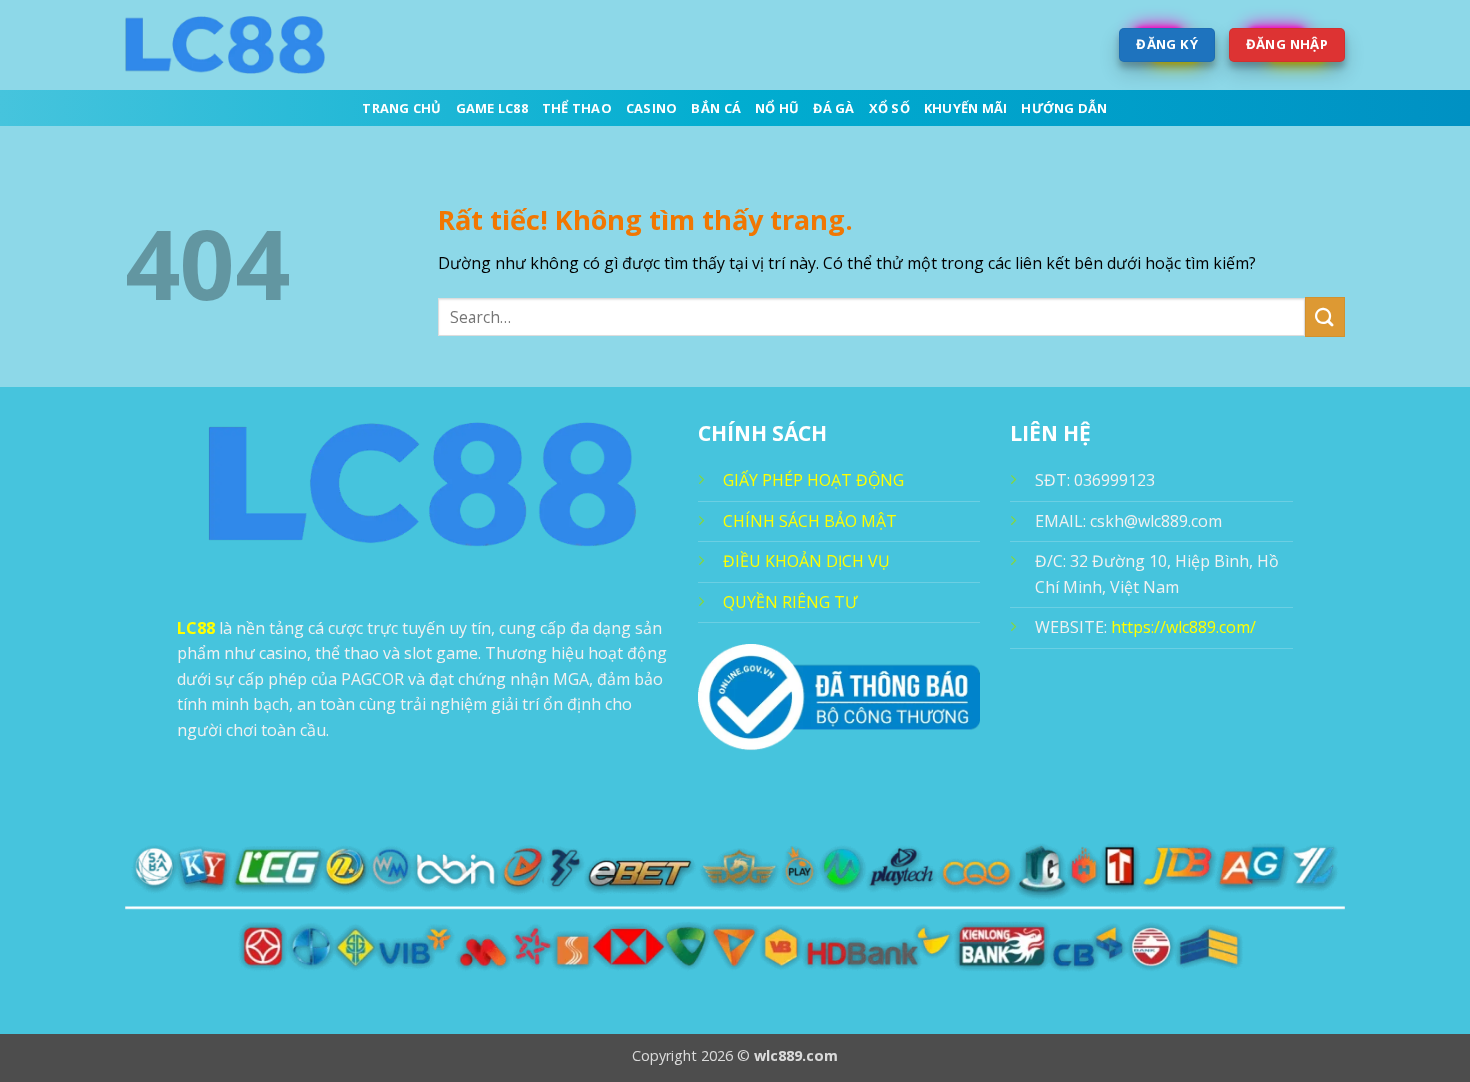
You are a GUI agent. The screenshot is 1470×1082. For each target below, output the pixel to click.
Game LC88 (492, 108)
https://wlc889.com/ (1183, 627)
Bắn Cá (716, 108)
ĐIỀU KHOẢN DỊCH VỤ (806, 561)
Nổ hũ (777, 108)
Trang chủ (401, 108)
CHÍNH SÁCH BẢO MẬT (810, 521)
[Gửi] (1325, 316)
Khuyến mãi (966, 108)
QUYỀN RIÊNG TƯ (790, 602)
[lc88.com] (225, 45)
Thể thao (577, 108)
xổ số (889, 108)
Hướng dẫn (1064, 108)
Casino (652, 108)
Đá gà (833, 108)
